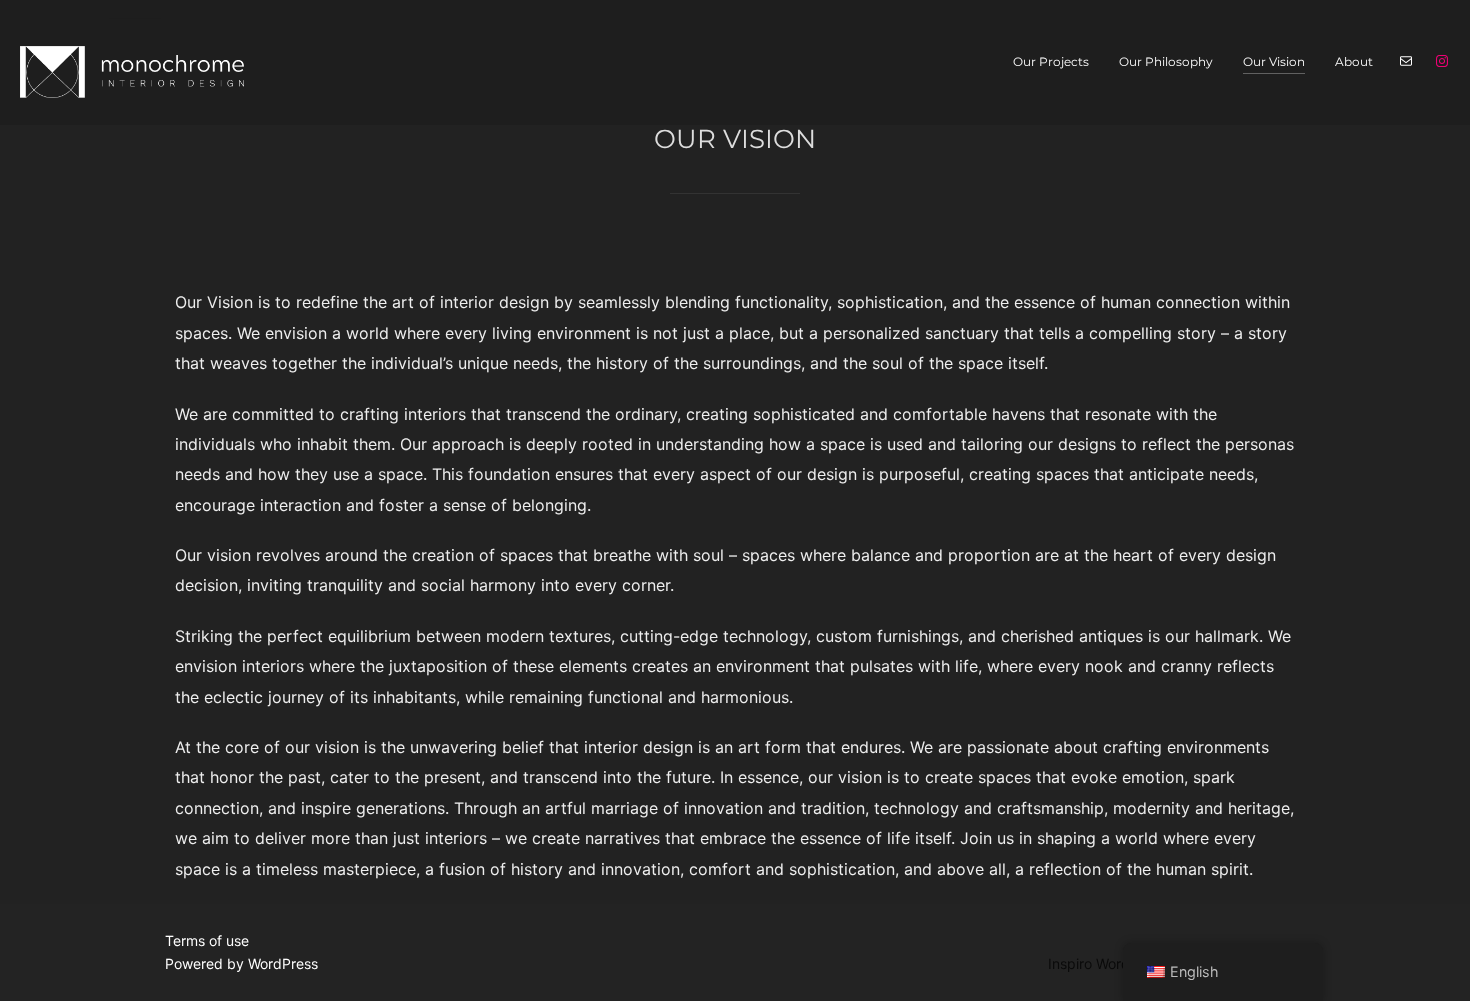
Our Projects (1051, 61)
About (1354, 61)
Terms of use (207, 940)
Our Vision (1274, 61)
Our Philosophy (1166, 61)
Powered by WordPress (241, 963)
